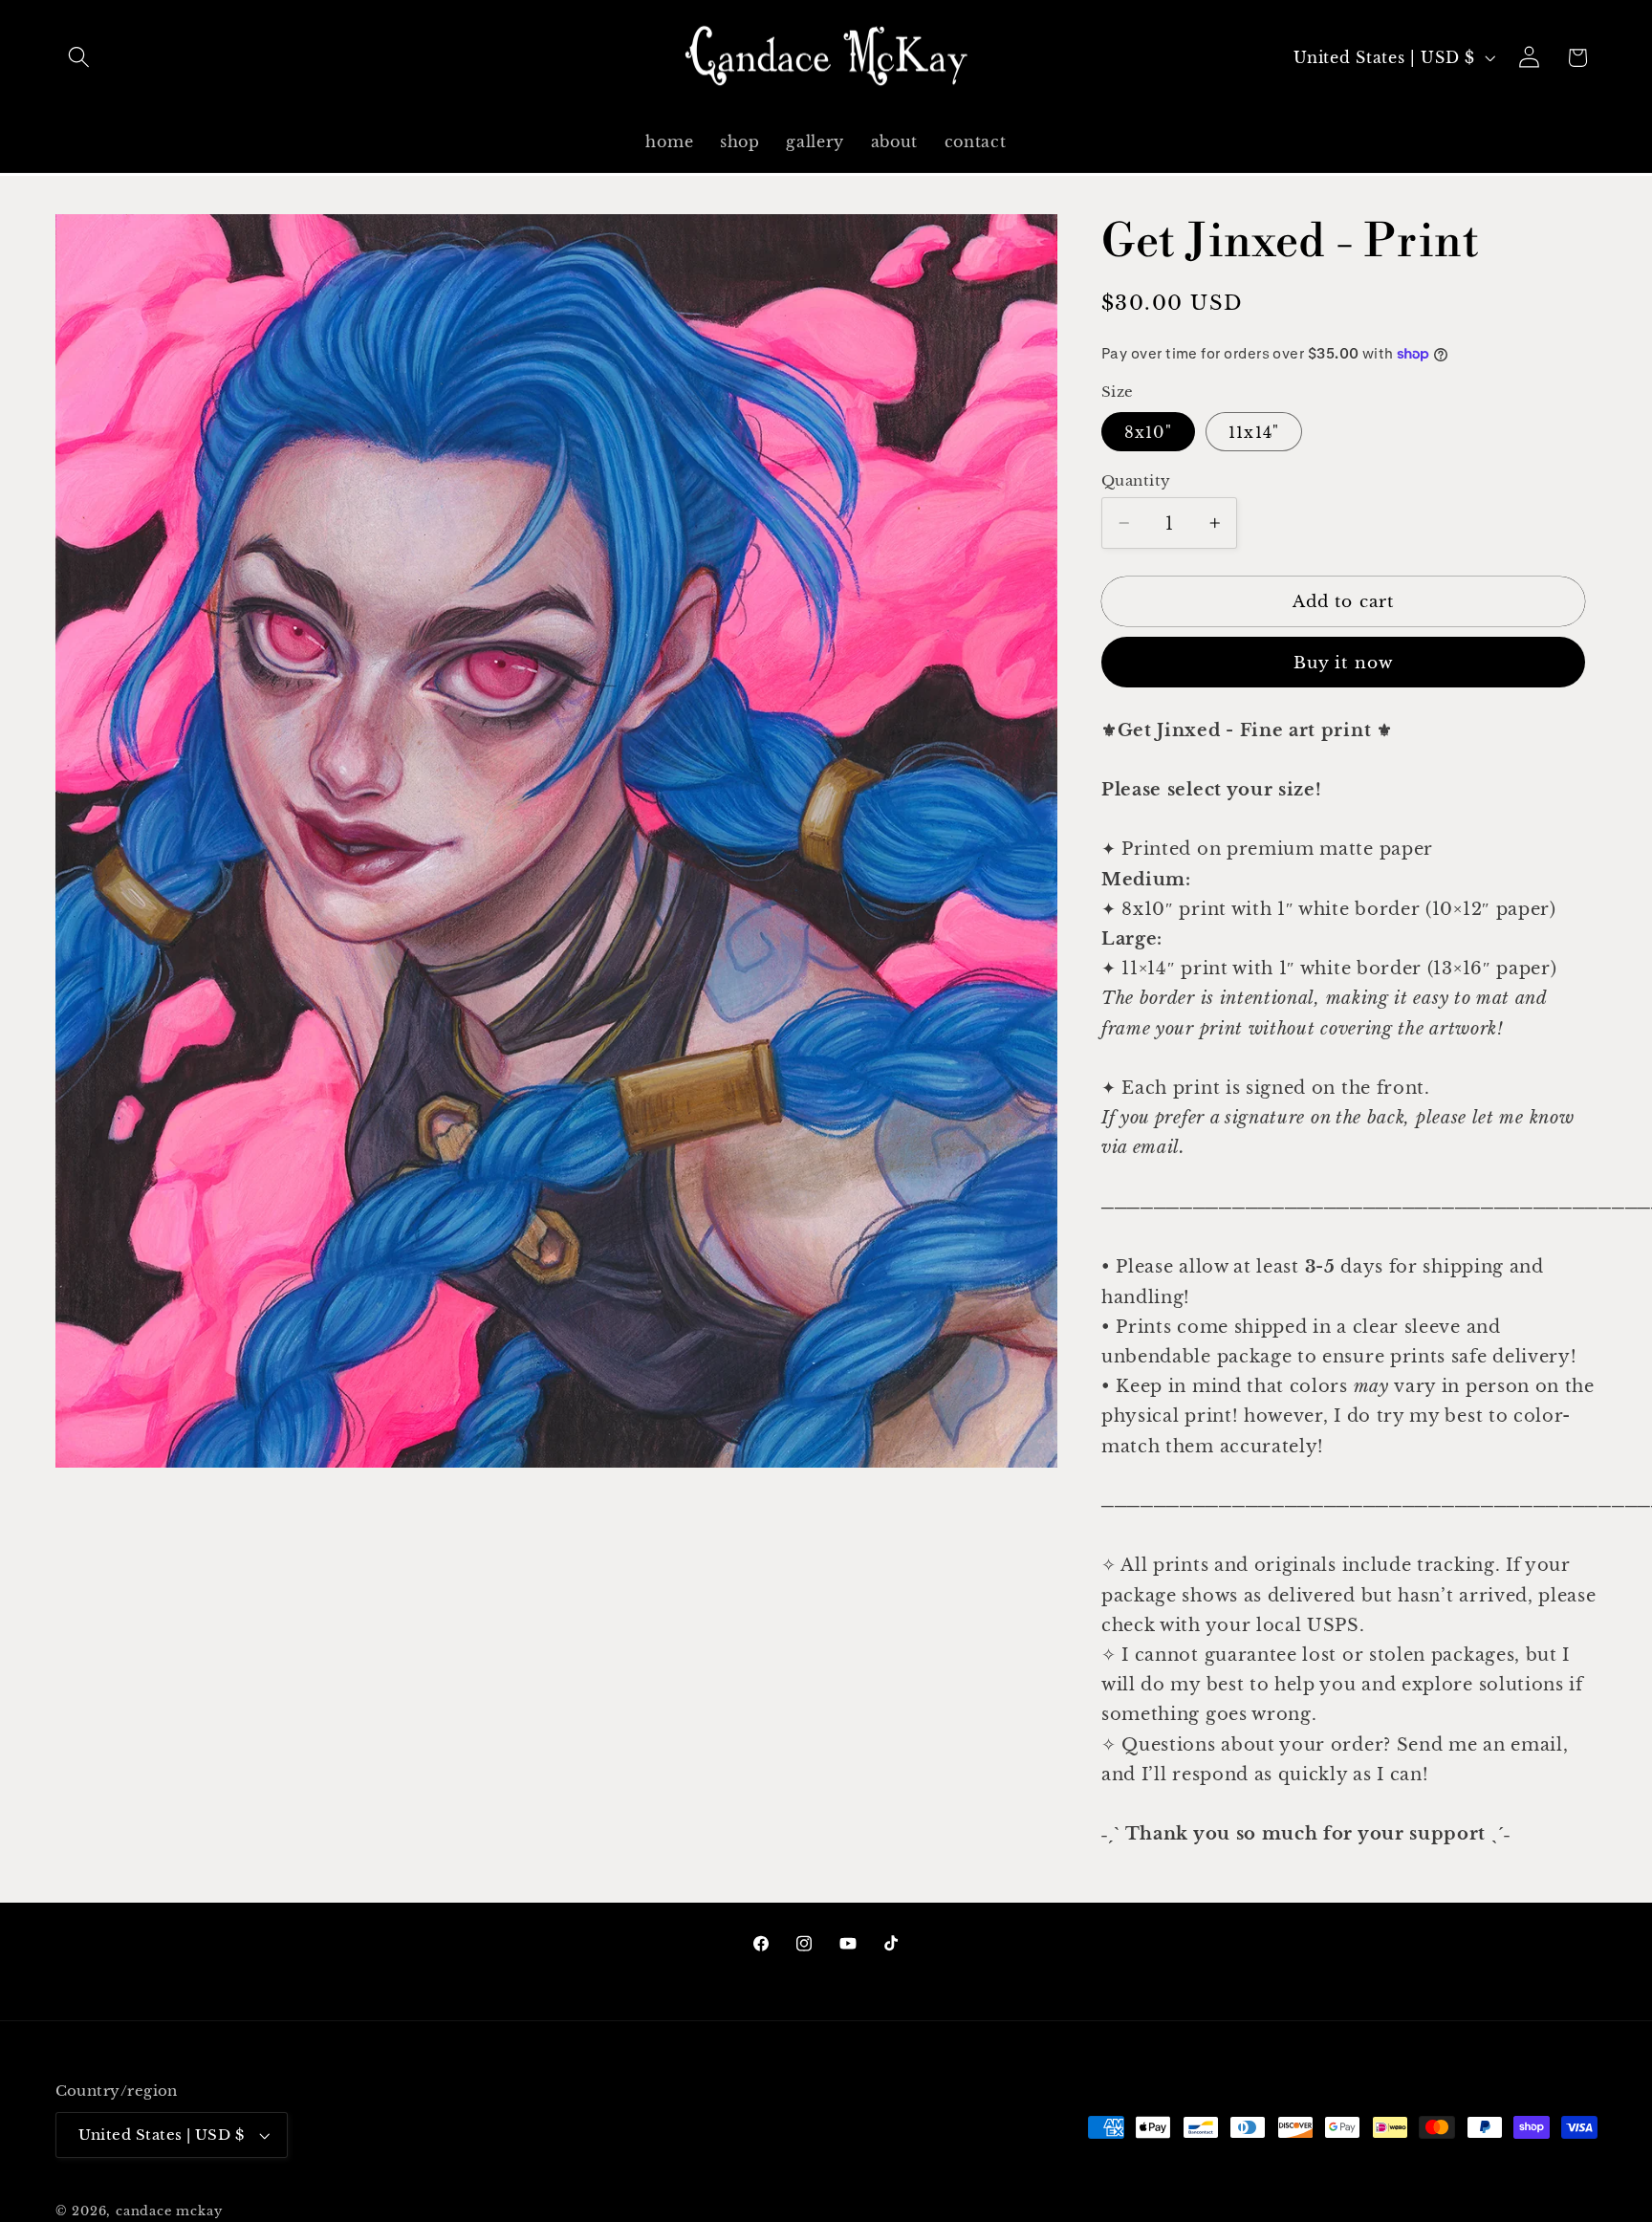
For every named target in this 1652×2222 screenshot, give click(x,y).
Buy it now (1344, 663)
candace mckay (169, 2211)
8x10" (1148, 432)
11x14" (1254, 432)
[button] (80, 58)
